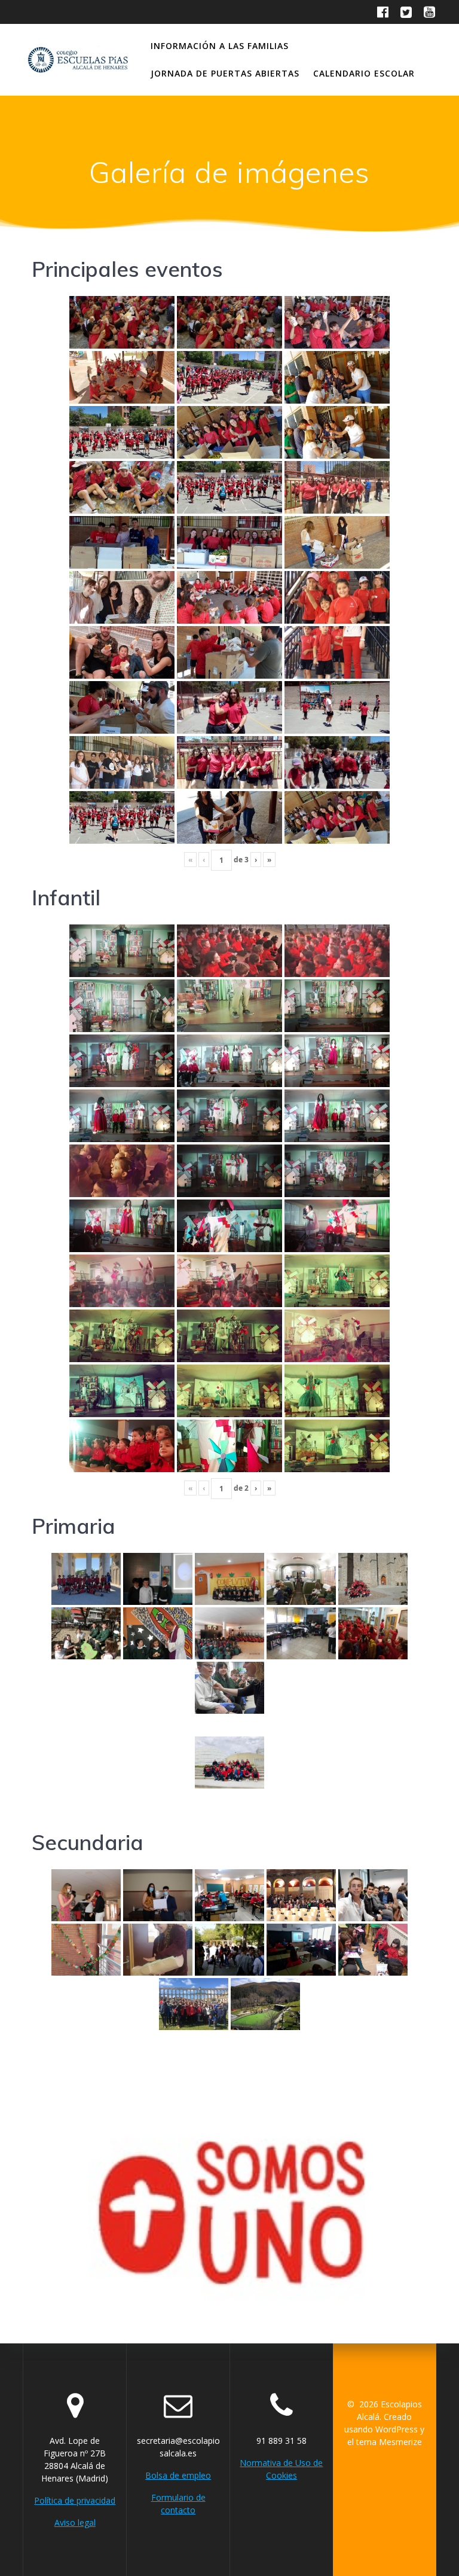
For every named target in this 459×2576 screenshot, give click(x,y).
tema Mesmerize (389, 2442)
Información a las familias (220, 46)
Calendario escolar (364, 73)
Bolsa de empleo (178, 2475)
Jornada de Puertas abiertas (225, 73)
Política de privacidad (75, 2500)
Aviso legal (75, 2522)
